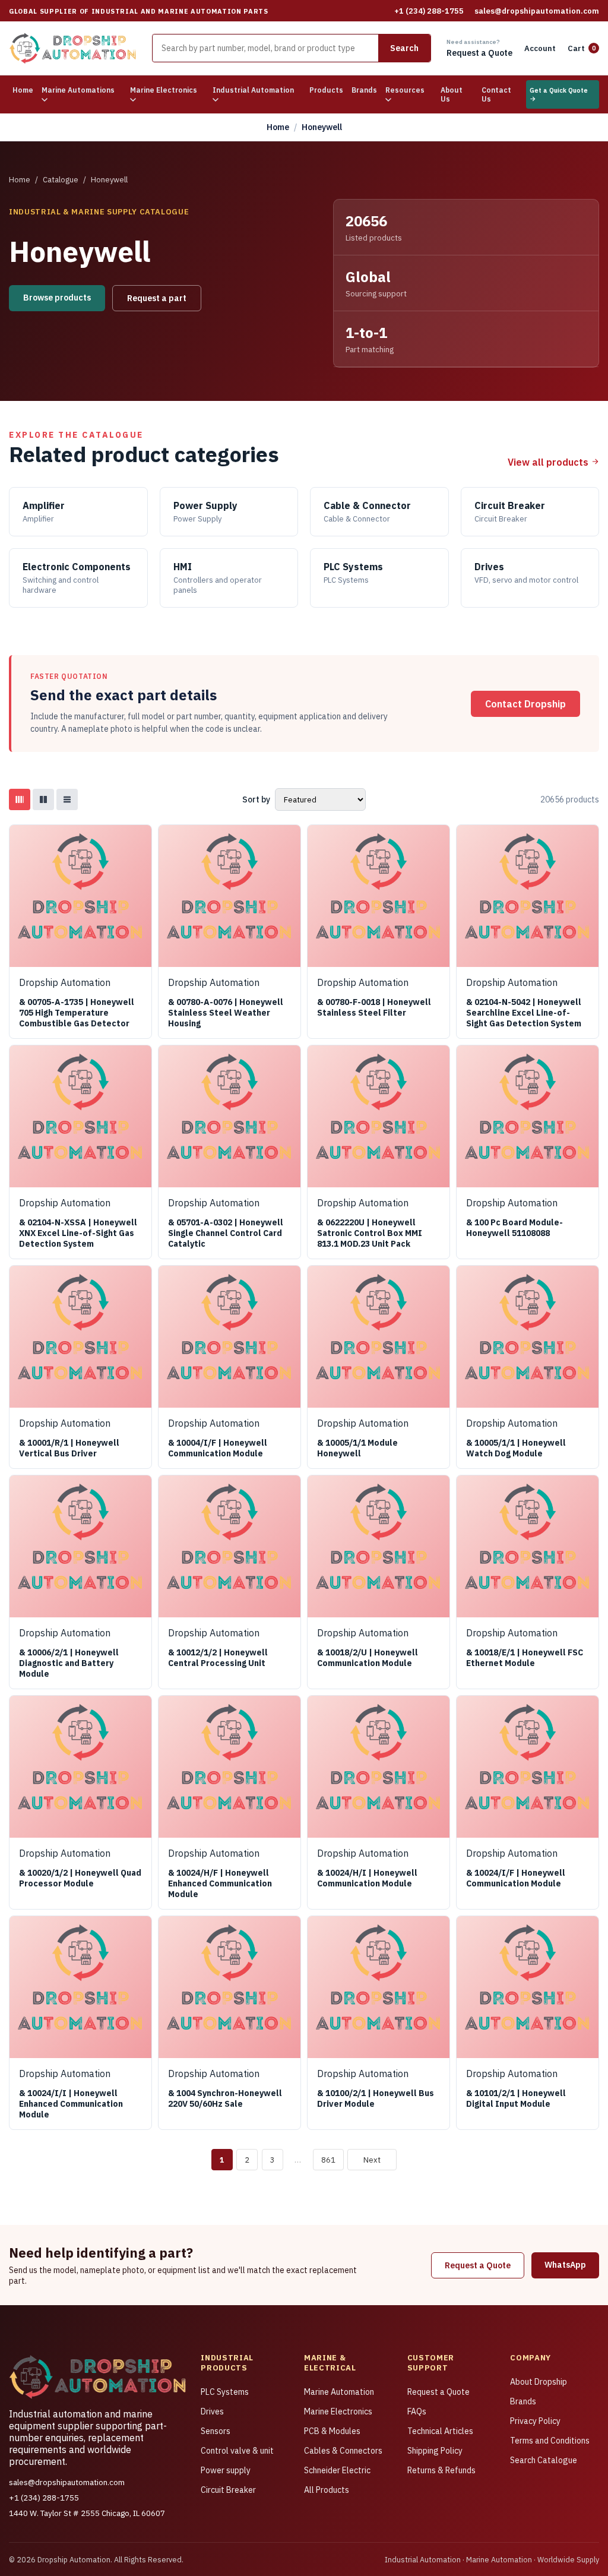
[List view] (67, 799)
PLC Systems (225, 2392)
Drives (212, 2411)
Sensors (216, 2431)
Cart (582, 48)
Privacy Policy (535, 2421)
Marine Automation (339, 2392)
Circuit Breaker (228, 2490)
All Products (327, 2490)
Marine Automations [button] (78, 90)
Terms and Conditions (550, 2441)
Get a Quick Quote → (559, 94)
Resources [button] (405, 90)
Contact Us (496, 94)
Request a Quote (478, 2265)
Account (540, 48)
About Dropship (539, 2382)
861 (328, 2160)
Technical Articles (440, 2431)
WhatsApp (565, 2265)
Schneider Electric (337, 2470)
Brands (364, 90)
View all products (549, 462)
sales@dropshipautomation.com (537, 11)
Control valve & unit (237, 2451)
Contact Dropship (525, 704)
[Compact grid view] (43, 799)
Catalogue (61, 180)
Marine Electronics (338, 2411)
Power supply (226, 2470)
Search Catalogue (544, 2460)
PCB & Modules (332, 2431)
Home (23, 90)
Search (404, 48)
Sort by (256, 799)
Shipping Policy (435, 2451)
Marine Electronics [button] (164, 90)
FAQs (417, 2411)
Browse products (57, 298)
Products (326, 90)
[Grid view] (20, 799)
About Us (452, 94)
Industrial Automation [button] (253, 90)
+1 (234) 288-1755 (429, 11)
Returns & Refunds (441, 2470)
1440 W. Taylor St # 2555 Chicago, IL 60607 (87, 2513)
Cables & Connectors (343, 2451)
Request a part (157, 298)
